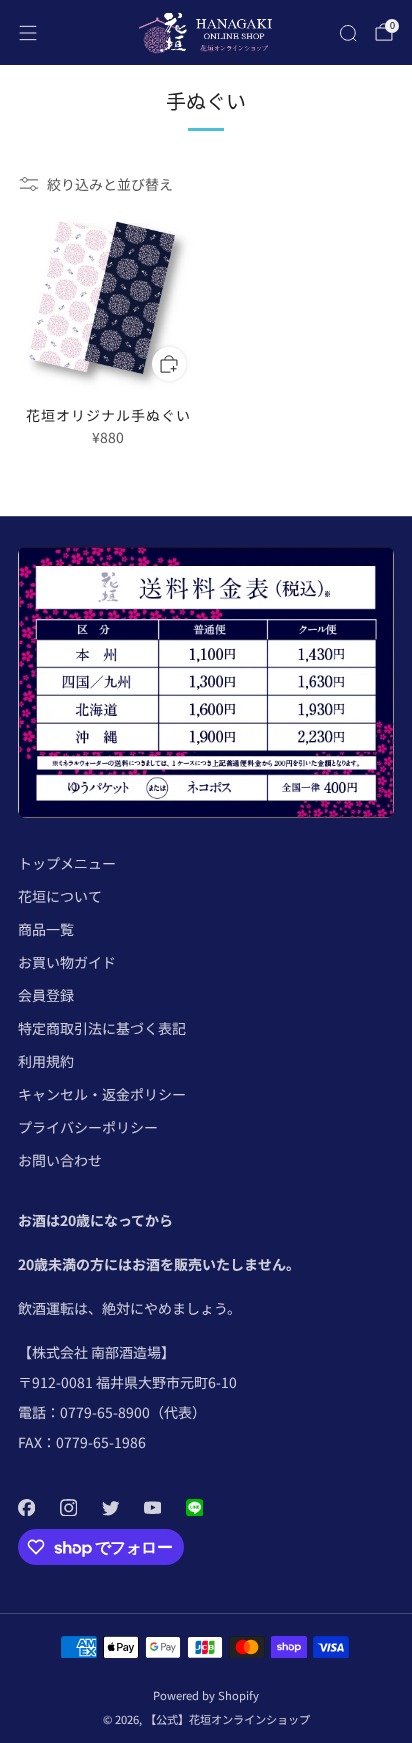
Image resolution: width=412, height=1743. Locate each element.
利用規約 (46, 1061)
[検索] (348, 33)
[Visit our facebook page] (26, 1508)
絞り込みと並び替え (110, 184)
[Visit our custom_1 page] (194, 1508)
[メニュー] (28, 33)
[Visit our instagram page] (68, 1508)
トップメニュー (67, 863)
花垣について (60, 896)
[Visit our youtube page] (152, 1508)
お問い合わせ (60, 1160)
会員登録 (46, 995)
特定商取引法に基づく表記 (102, 1028)
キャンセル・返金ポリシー (102, 1094)
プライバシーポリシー (88, 1127)
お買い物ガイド (67, 962)
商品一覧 (46, 929)
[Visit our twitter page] (110, 1508)
